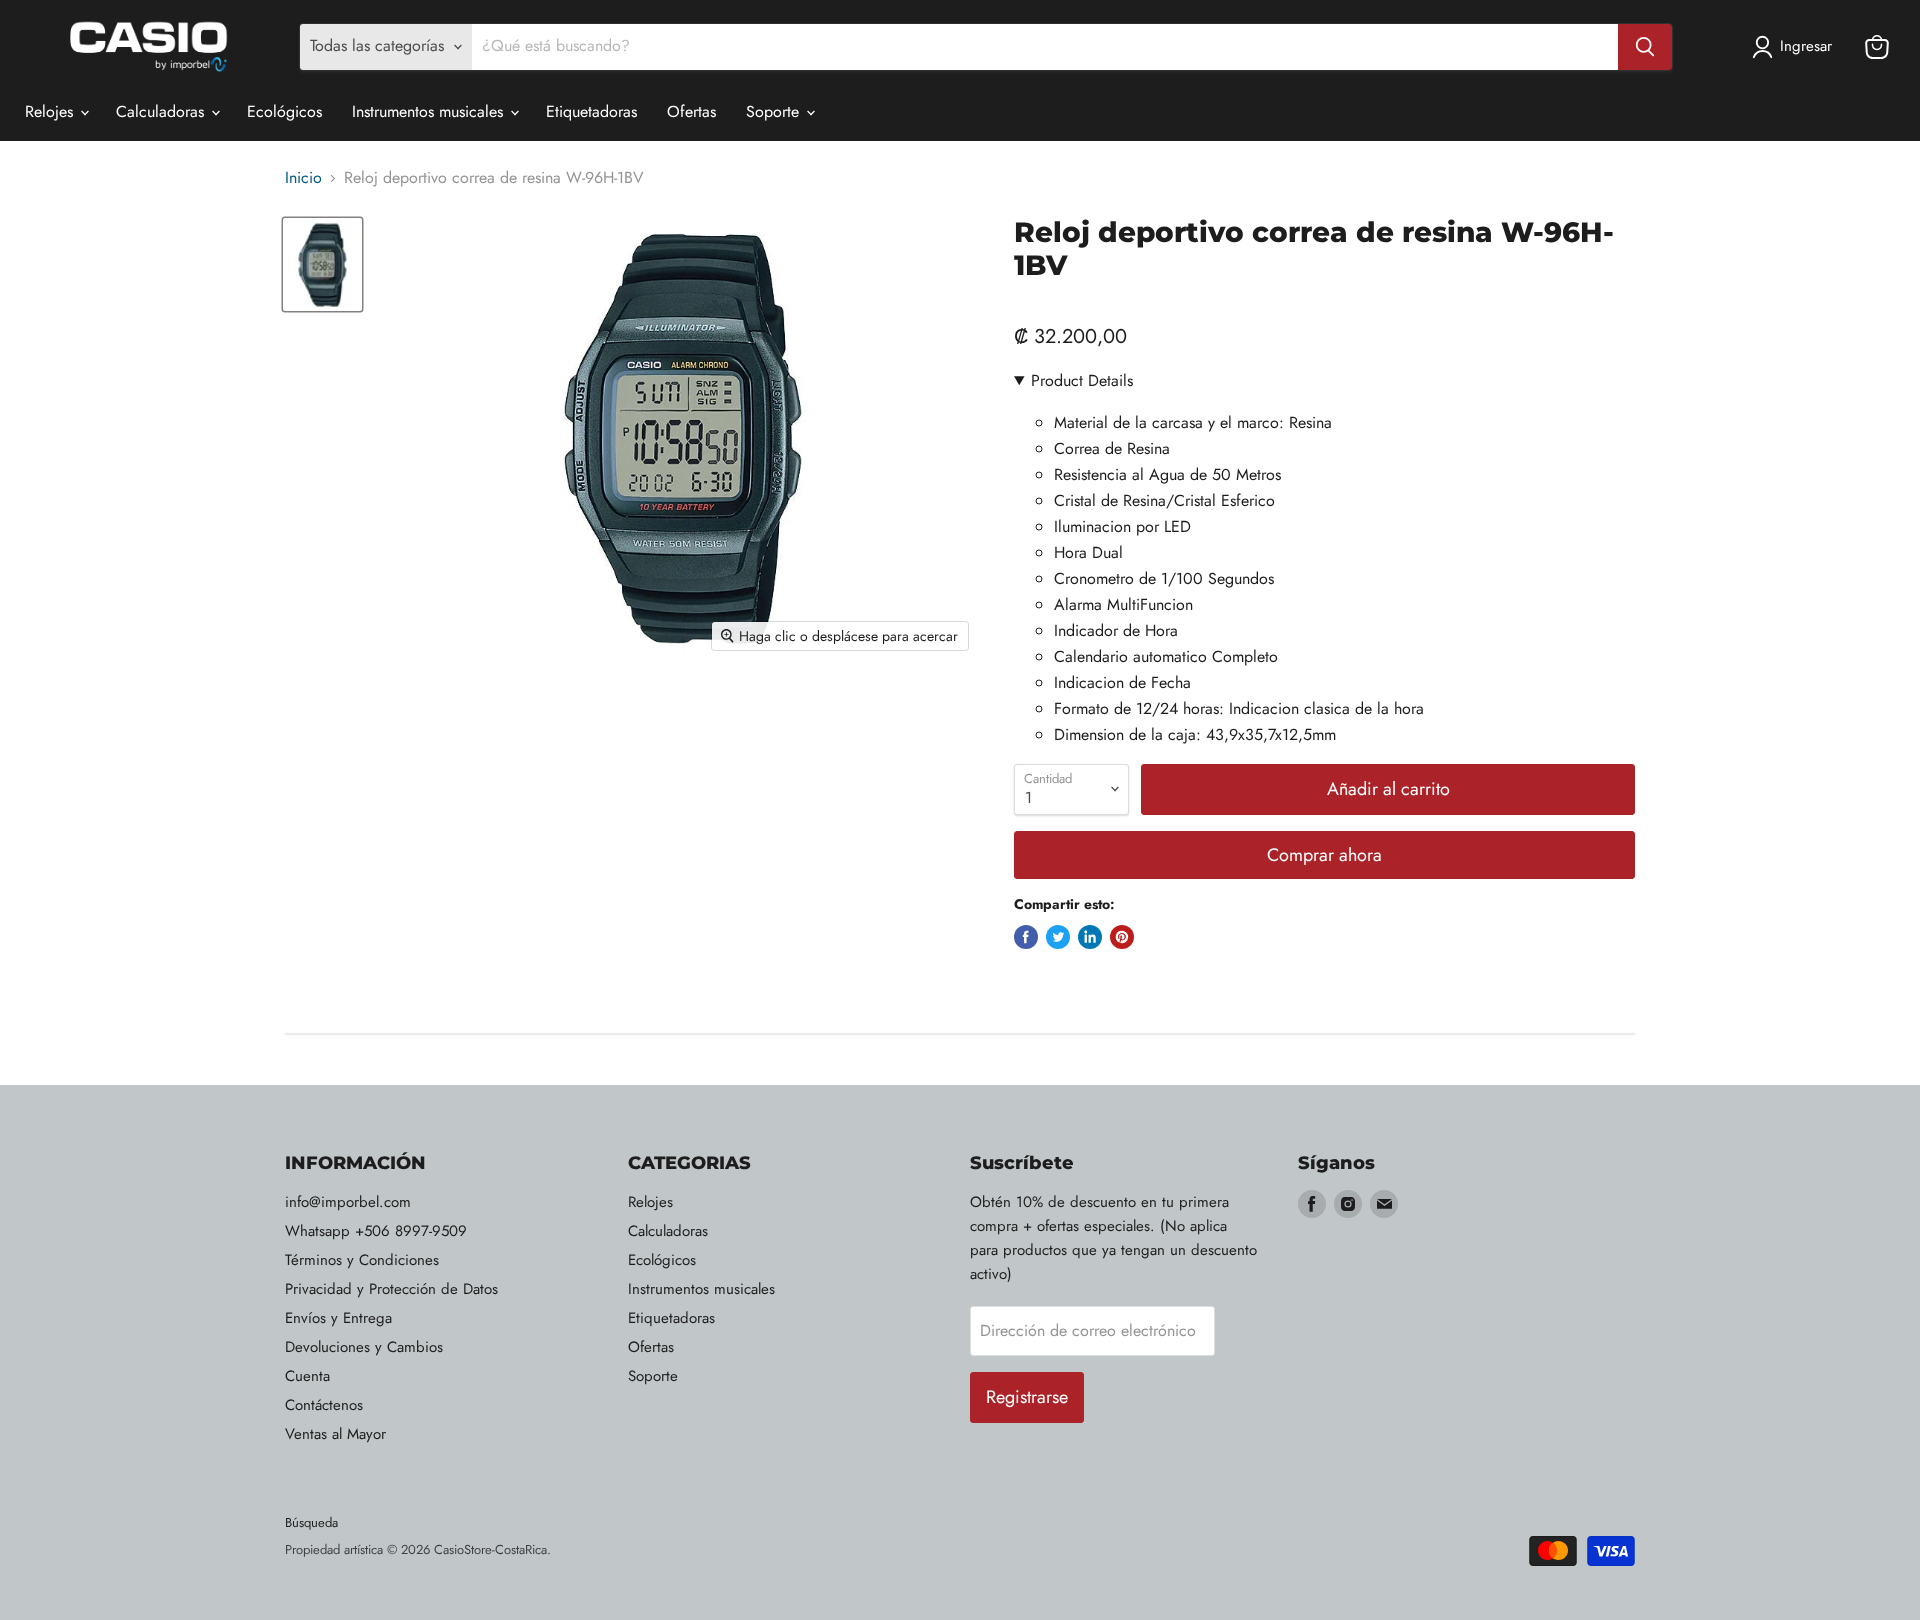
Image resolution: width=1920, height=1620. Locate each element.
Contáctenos (324, 1405)
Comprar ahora (1324, 855)
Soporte (775, 111)
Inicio (303, 178)
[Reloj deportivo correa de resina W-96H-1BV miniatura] (322, 264)
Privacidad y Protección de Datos (391, 1289)
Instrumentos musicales (430, 111)
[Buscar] (1645, 47)
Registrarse (1027, 1397)
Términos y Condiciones (362, 1260)
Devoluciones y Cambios (364, 1347)
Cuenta (307, 1376)
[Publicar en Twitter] (1058, 937)
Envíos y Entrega (338, 1318)
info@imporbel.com (348, 1202)
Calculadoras (162, 111)
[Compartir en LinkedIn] (1090, 937)
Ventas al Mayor (335, 1434)
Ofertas (691, 111)
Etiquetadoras (591, 111)
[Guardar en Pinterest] (1122, 937)
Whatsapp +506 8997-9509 (376, 1231)
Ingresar (1806, 46)
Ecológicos (284, 111)
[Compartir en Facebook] (1026, 937)
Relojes (51, 111)
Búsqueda (311, 1522)
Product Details (1082, 380)
